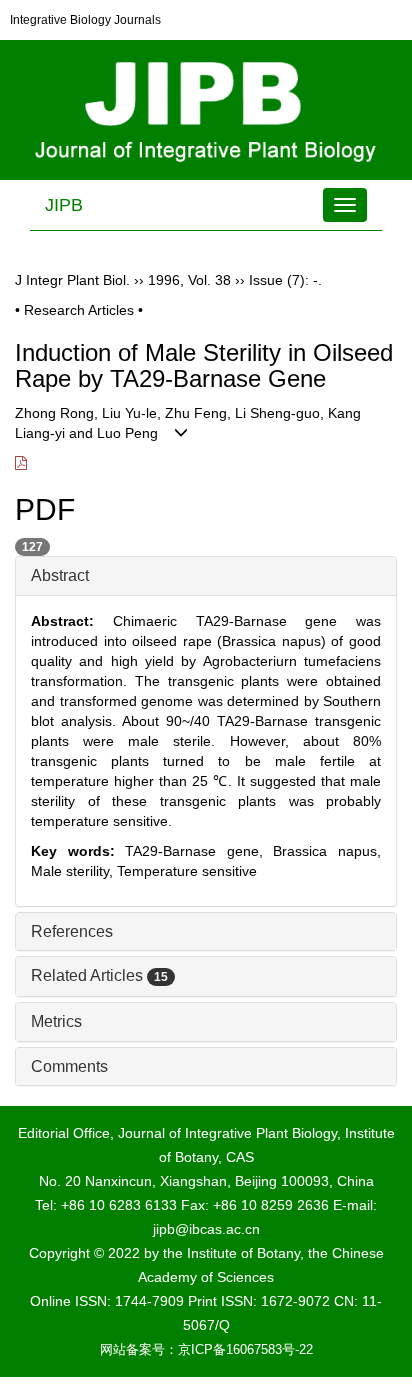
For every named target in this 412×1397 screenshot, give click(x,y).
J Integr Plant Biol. (72, 280)
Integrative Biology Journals (85, 20)
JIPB (64, 205)
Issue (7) (277, 280)
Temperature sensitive (187, 871)
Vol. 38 (209, 280)
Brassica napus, (327, 851)
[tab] (206, 576)
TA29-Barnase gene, (199, 851)
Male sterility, (74, 871)
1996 (164, 280)
